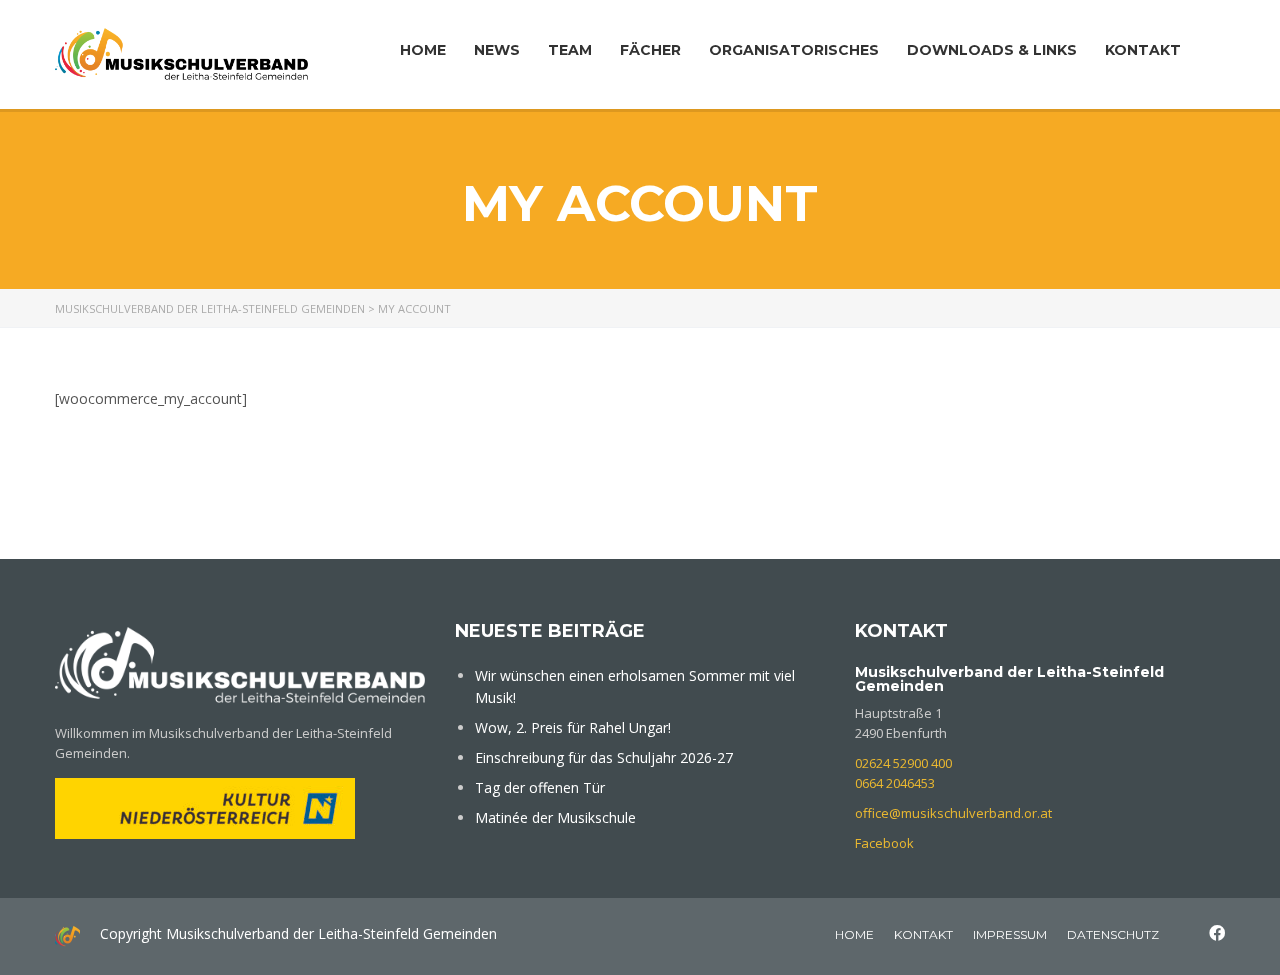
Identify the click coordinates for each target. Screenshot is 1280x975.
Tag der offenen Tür (540, 787)
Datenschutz (1113, 934)
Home (423, 50)
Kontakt (1143, 50)
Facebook (884, 843)
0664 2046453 (895, 783)
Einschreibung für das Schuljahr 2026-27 (604, 757)
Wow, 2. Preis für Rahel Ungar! (573, 727)
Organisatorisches (794, 50)
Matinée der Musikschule (555, 817)
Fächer (650, 50)
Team (570, 50)
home (854, 934)
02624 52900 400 (903, 763)
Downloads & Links (992, 50)
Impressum (1010, 934)
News (497, 50)
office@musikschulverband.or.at (953, 813)
